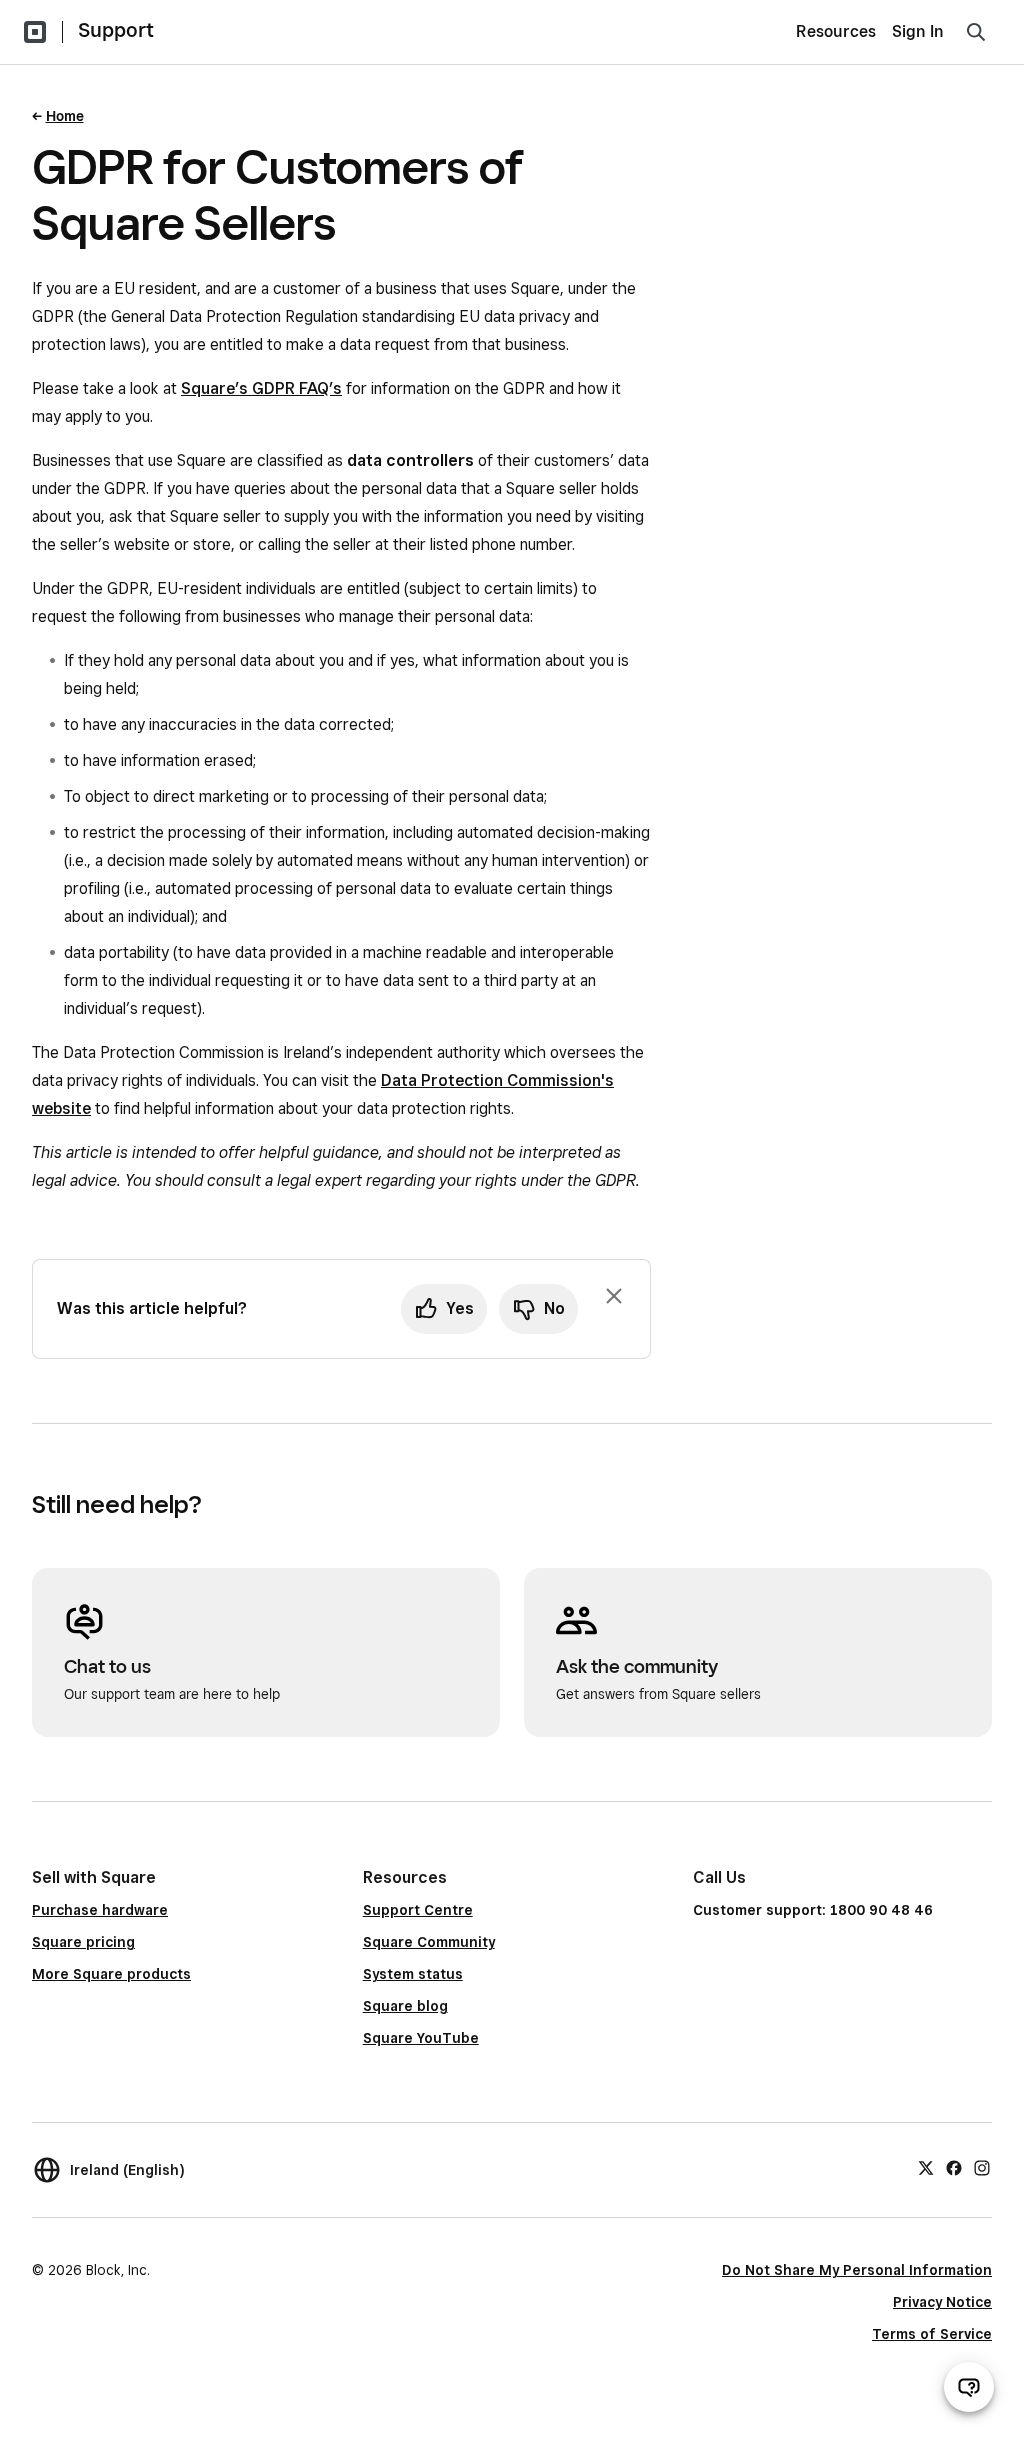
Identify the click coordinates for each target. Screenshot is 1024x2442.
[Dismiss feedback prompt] (614, 1296)
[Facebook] (954, 2167)
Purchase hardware (100, 1910)
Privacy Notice (942, 2302)
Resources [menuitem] (836, 31)
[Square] (35, 32)
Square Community (429, 1942)
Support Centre (418, 1910)
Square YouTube (421, 2038)
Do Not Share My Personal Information (857, 2270)
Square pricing (83, 1942)
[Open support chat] (969, 2387)
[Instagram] (982, 2167)
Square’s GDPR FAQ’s (261, 388)
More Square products (111, 1974)
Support (116, 30)
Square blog (405, 2006)
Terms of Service (932, 2334)
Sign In (918, 31)
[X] (926, 2167)
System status (413, 1974)
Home (65, 116)
